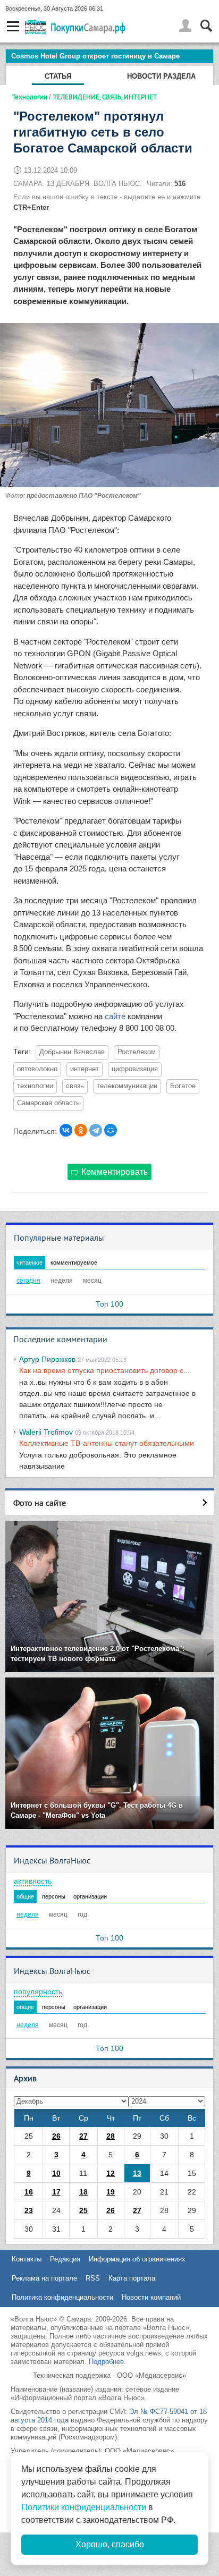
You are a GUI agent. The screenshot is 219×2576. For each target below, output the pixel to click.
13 (137, 2173)
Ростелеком (137, 1052)
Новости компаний (151, 2297)
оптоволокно (37, 1069)
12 (111, 2173)
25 (83, 2210)
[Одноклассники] (81, 1130)
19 (111, 2192)
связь (75, 1086)
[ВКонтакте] (66, 1130)
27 (83, 2136)
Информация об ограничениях (137, 2259)
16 (29, 2192)
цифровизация (135, 1069)
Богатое (183, 1086)
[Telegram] (96, 1130)
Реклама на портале (44, 2278)
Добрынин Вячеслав (72, 1052)
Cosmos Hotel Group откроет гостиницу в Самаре (95, 56)
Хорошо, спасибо (110, 2544)
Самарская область (48, 1103)
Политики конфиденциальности (84, 2507)
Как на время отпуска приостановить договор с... (104, 1370)
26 (56, 2136)
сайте (115, 1016)
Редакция (65, 2259)
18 (83, 2192)
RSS (93, 2278)
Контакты (27, 2259)
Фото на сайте (40, 1503)
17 (56, 2192)
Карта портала (132, 2278)
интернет (85, 1069)
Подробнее (106, 2362)
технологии (35, 1086)
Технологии (30, 97)
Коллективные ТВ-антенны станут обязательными (107, 1443)
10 (56, 2173)
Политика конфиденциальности (62, 2297)
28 (111, 2136)
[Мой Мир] (111, 1130)
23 (29, 2210)
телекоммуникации (127, 1086)
